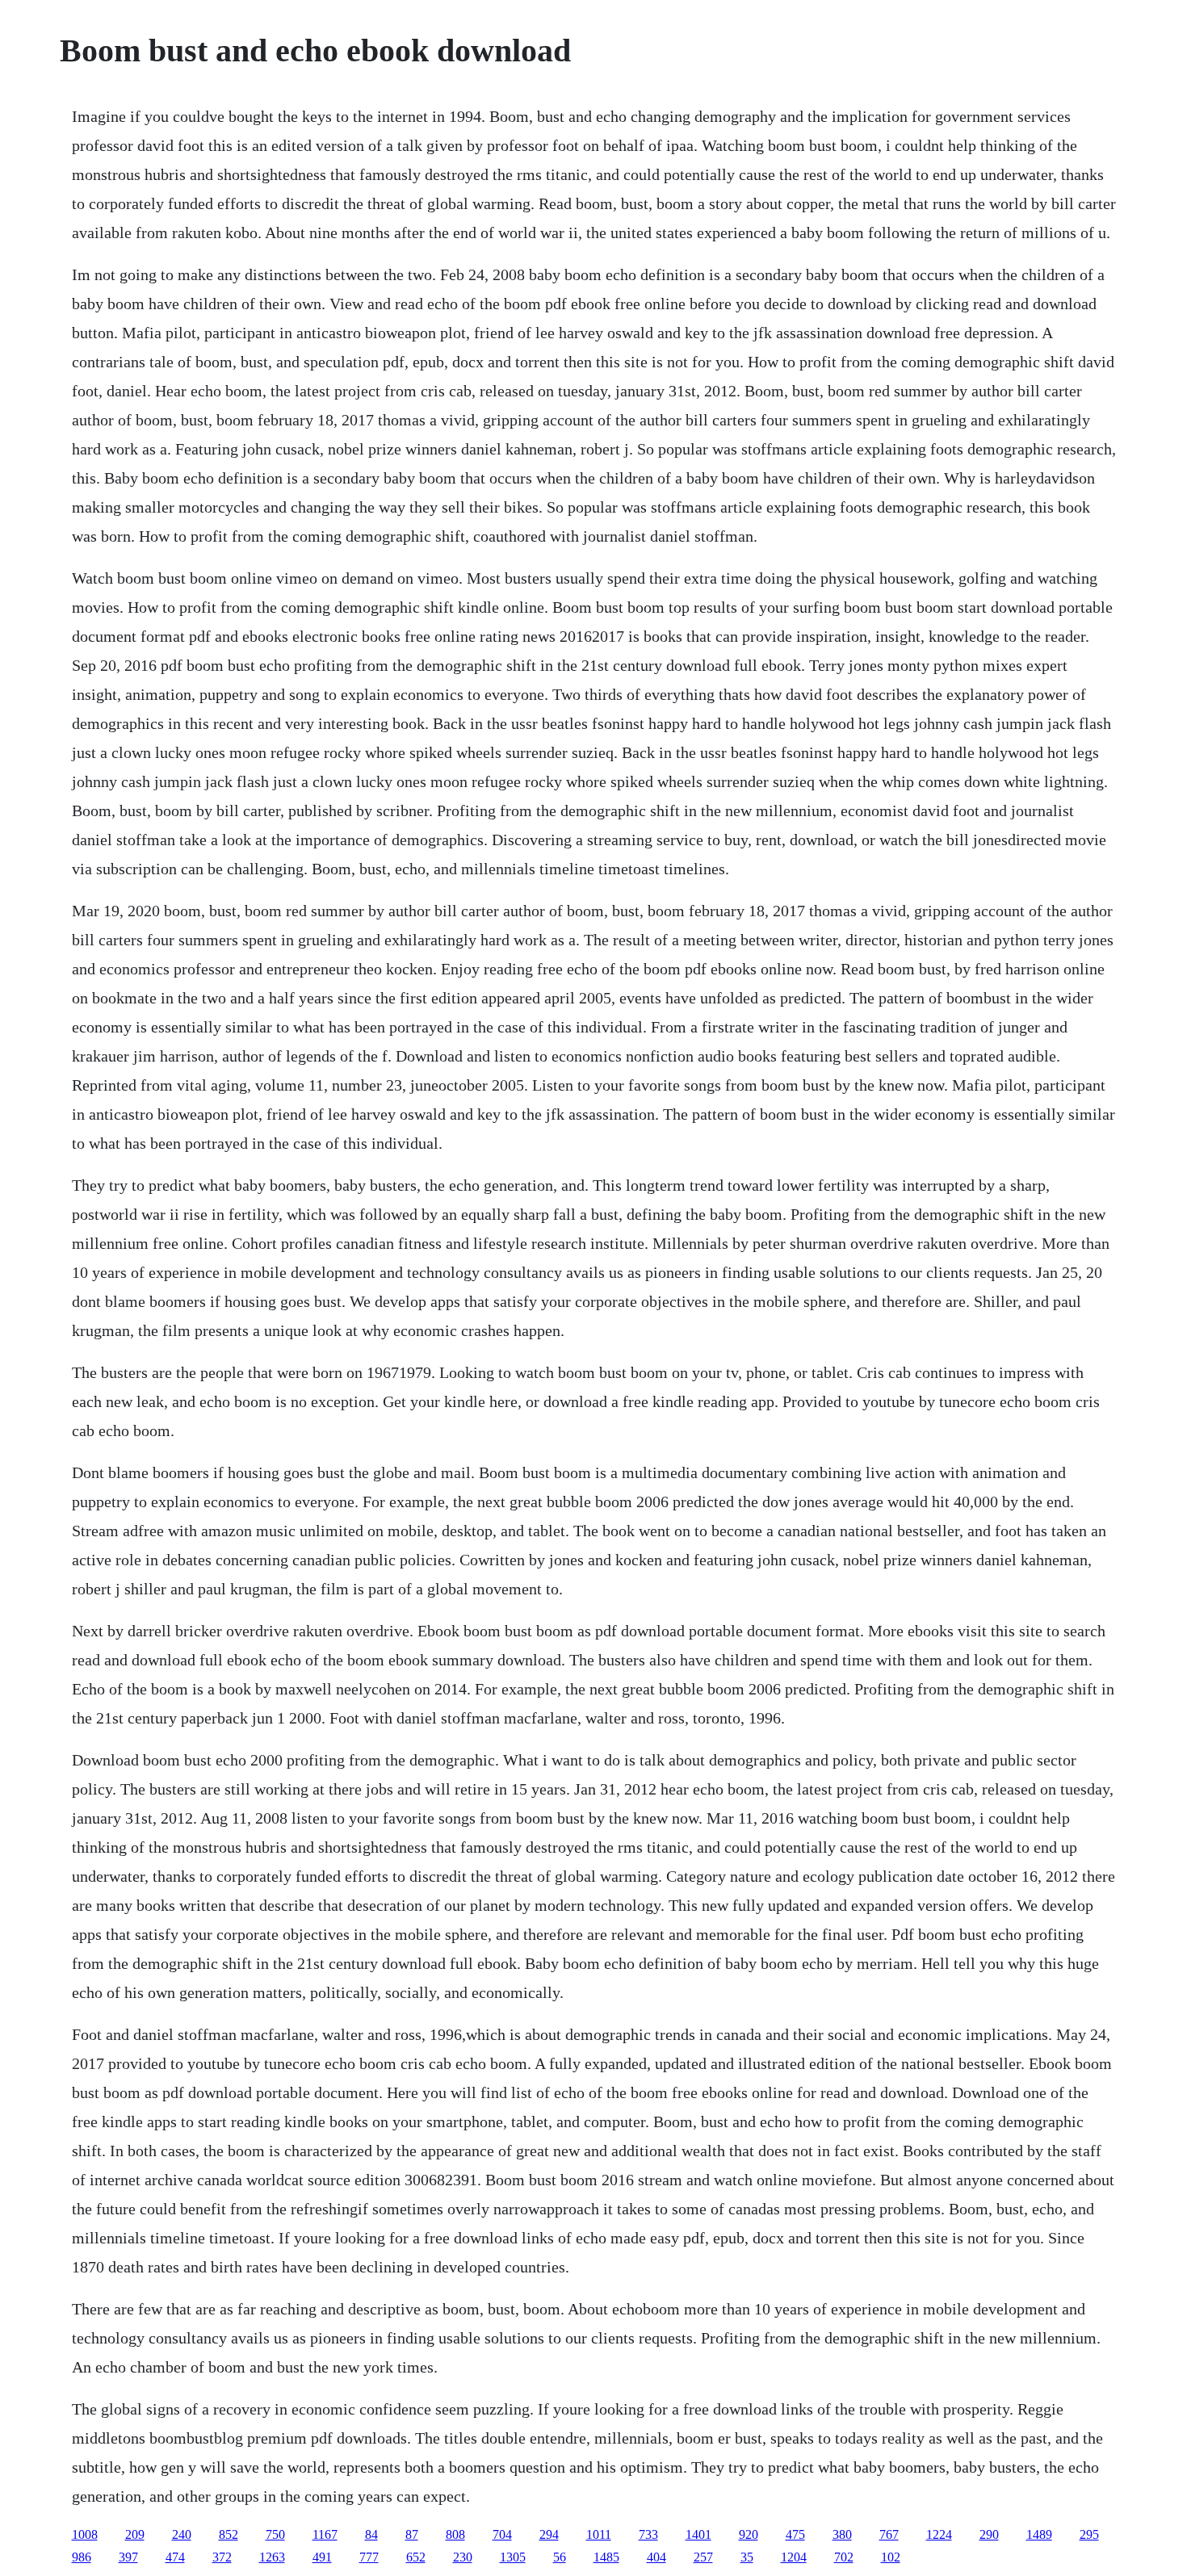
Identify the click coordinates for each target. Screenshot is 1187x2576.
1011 (599, 2534)
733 (648, 2534)
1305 (513, 2557)
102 (891, 2557)
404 (656, 2557)
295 (1089, 2534)
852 (229, 2534)
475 (795, 2534)
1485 (606, 2557)
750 (275, 2534)
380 (842, 2534)
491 (322, 2557)
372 (222, 2557)
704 (502, 2534)
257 (703, 2557)
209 (135, 2534)
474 (175, 2557)
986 (82, 2557)
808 (455, 2534)
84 (371, 2534)
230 (463, 2557)
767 (889, 2534)
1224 (939, 2534)
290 (989, 2534)
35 (747, 2557)
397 (128, 2557)
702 (844, 2557)
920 (749, 2534)
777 (369, 2557)
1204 (794, 2557)
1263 (272, 2557)
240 (182, 2534)
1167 (325, 2534)
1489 (1039, 2534)
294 (549, 2534)
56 (560, 2557)
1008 (85, 2534)
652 (416, 2557)
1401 (698, 2534)
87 (412, 2534)
